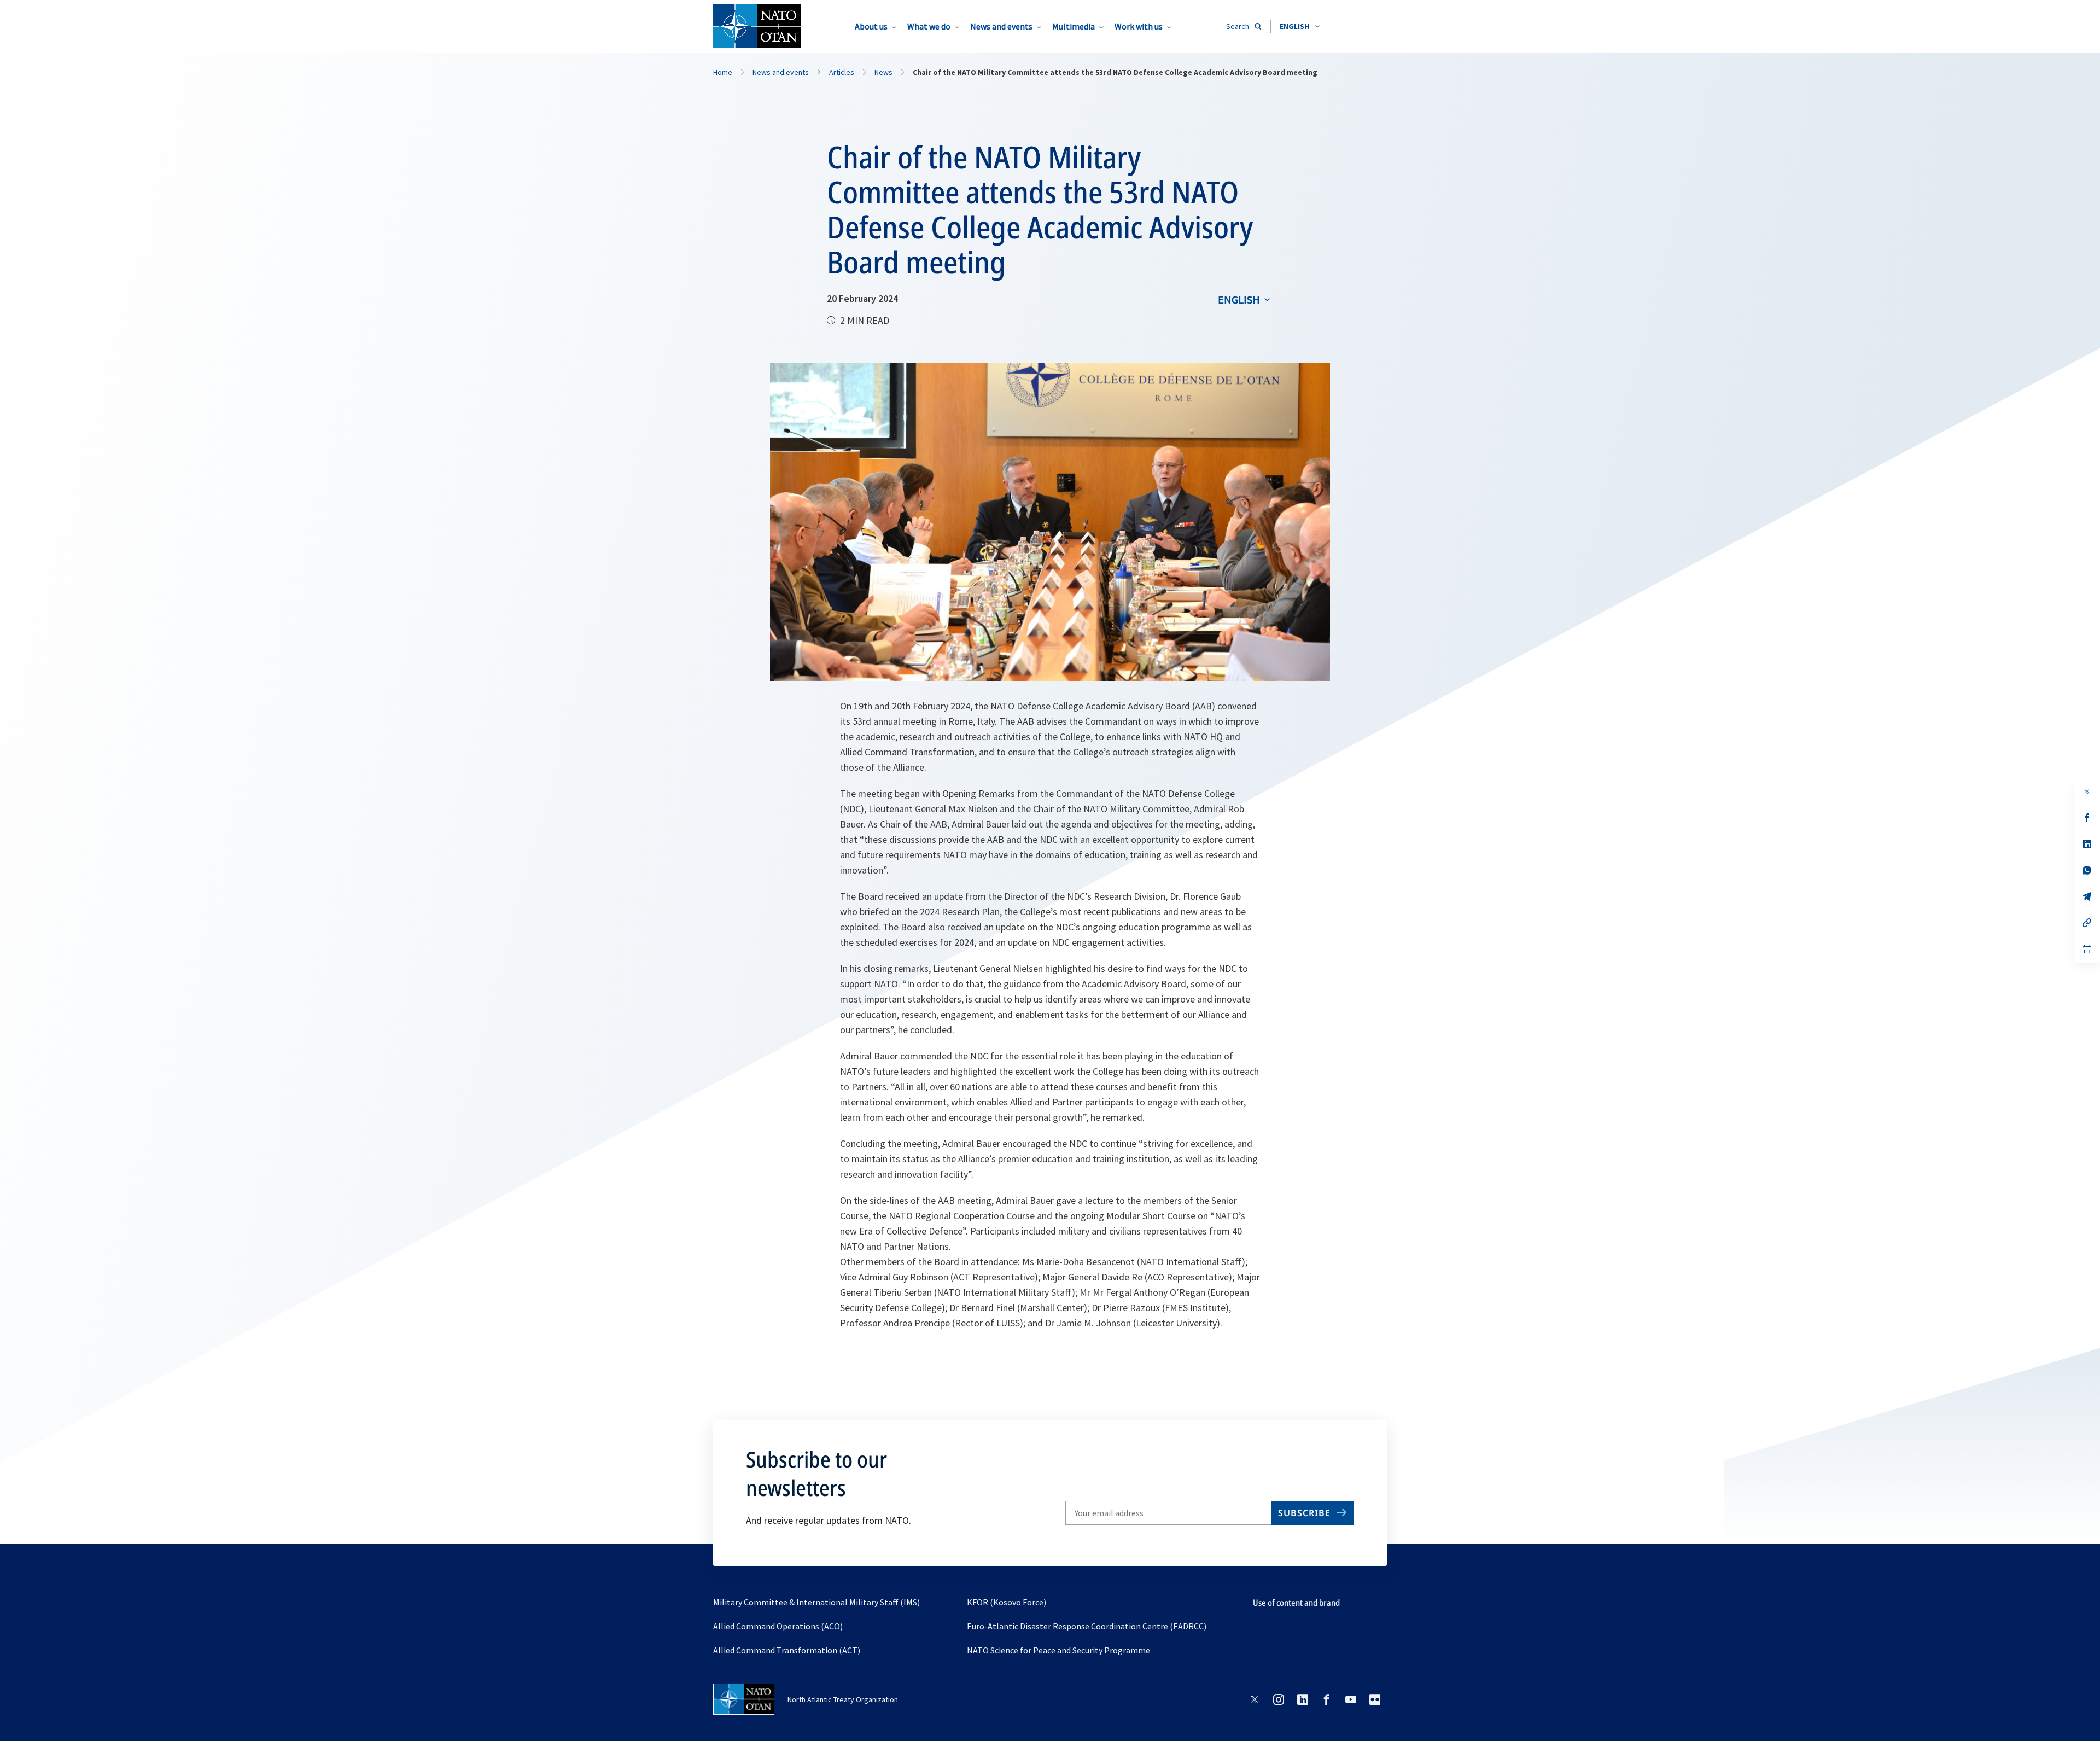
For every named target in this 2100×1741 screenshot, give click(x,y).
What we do (929, 26)
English (1239, 299)
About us (871, 26)
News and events (1001, 26)
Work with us (1139, 26)
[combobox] (1300, 26)
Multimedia (1074, 26)
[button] (1300, 26)
